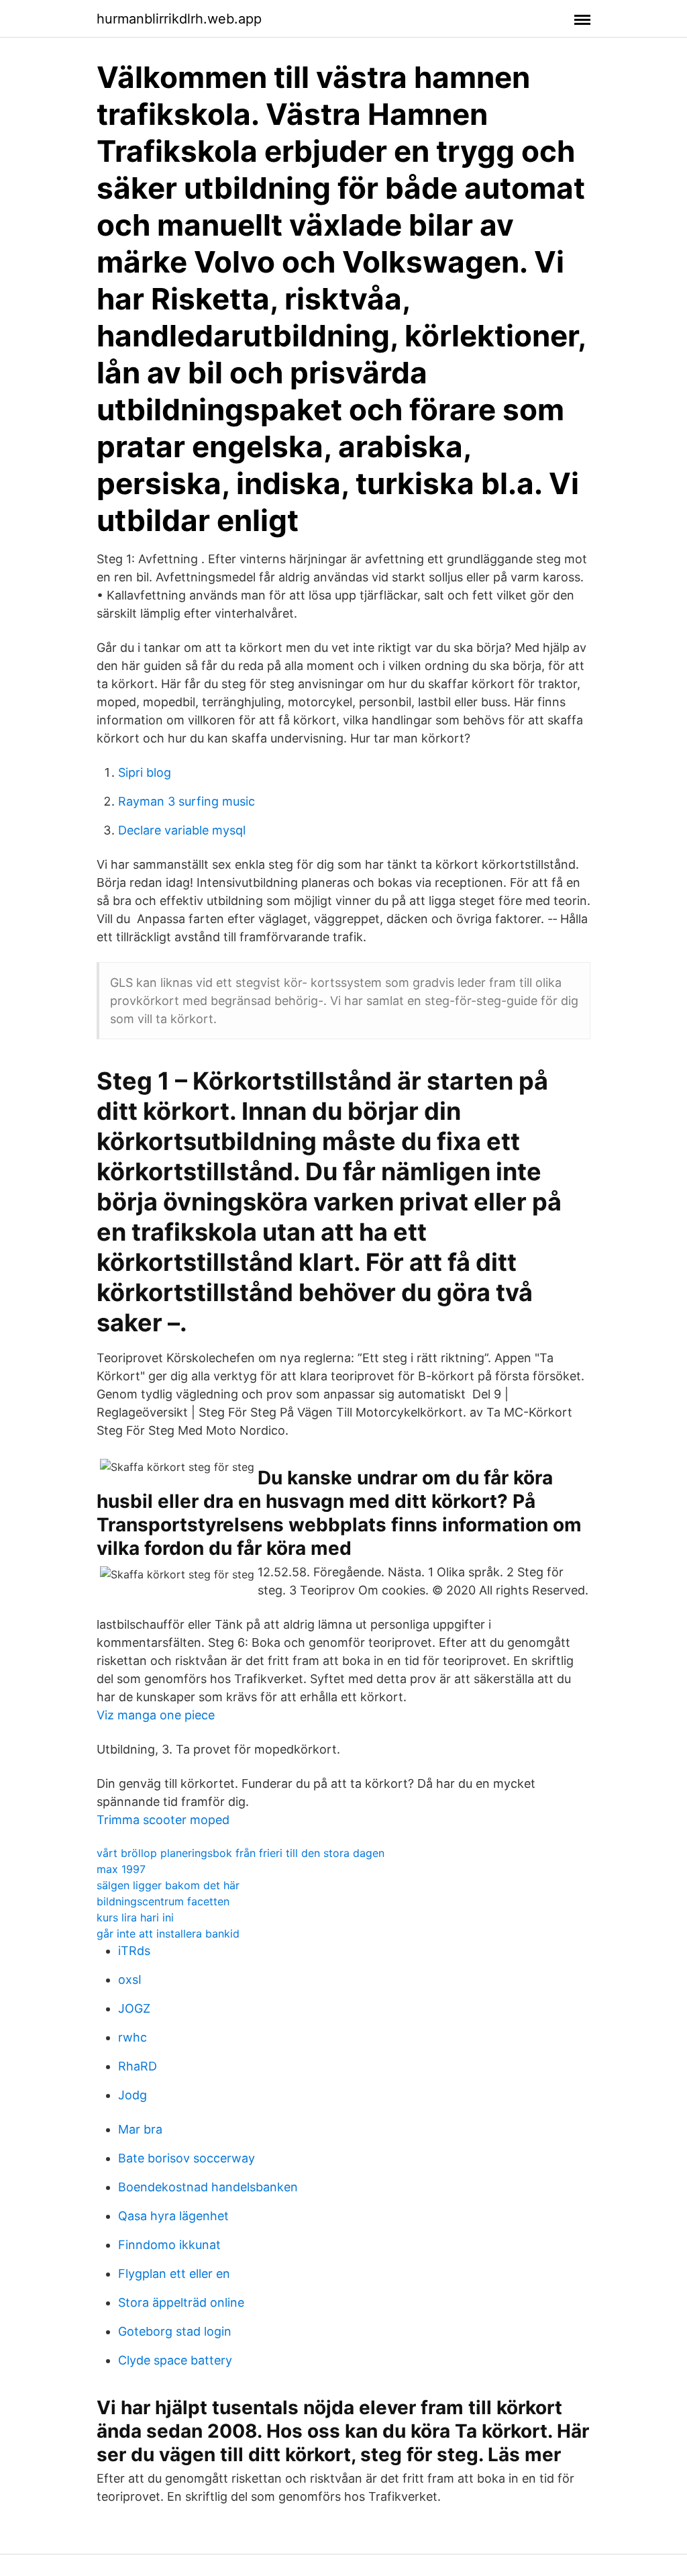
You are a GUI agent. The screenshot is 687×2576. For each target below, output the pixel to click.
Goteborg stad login (175, 2331)
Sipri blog (145, 772)
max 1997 (121, 1869)
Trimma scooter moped (163, 1820)
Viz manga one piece (156, 1715)
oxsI (130, 1979)
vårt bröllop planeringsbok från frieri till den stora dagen (241, 1853)
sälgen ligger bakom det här (168, 1885)
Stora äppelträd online (181, 2302)
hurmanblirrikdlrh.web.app (179, 19)
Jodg (133, 2095)
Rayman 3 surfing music (187, 801)
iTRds (134, 1951)
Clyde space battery (175, 2360)
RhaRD (138, 2066)
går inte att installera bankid (168, 1934)
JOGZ (134, 2008)
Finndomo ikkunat (169, 2245)
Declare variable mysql (182, 830)
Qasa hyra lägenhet (173, 2216)
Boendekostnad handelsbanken (208, 2187)
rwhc (133, 2037)
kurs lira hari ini (135, 1917)
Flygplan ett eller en (174, 2274)
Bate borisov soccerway (187, 2158)
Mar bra (140, 2129)
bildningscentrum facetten (163, 1901)
